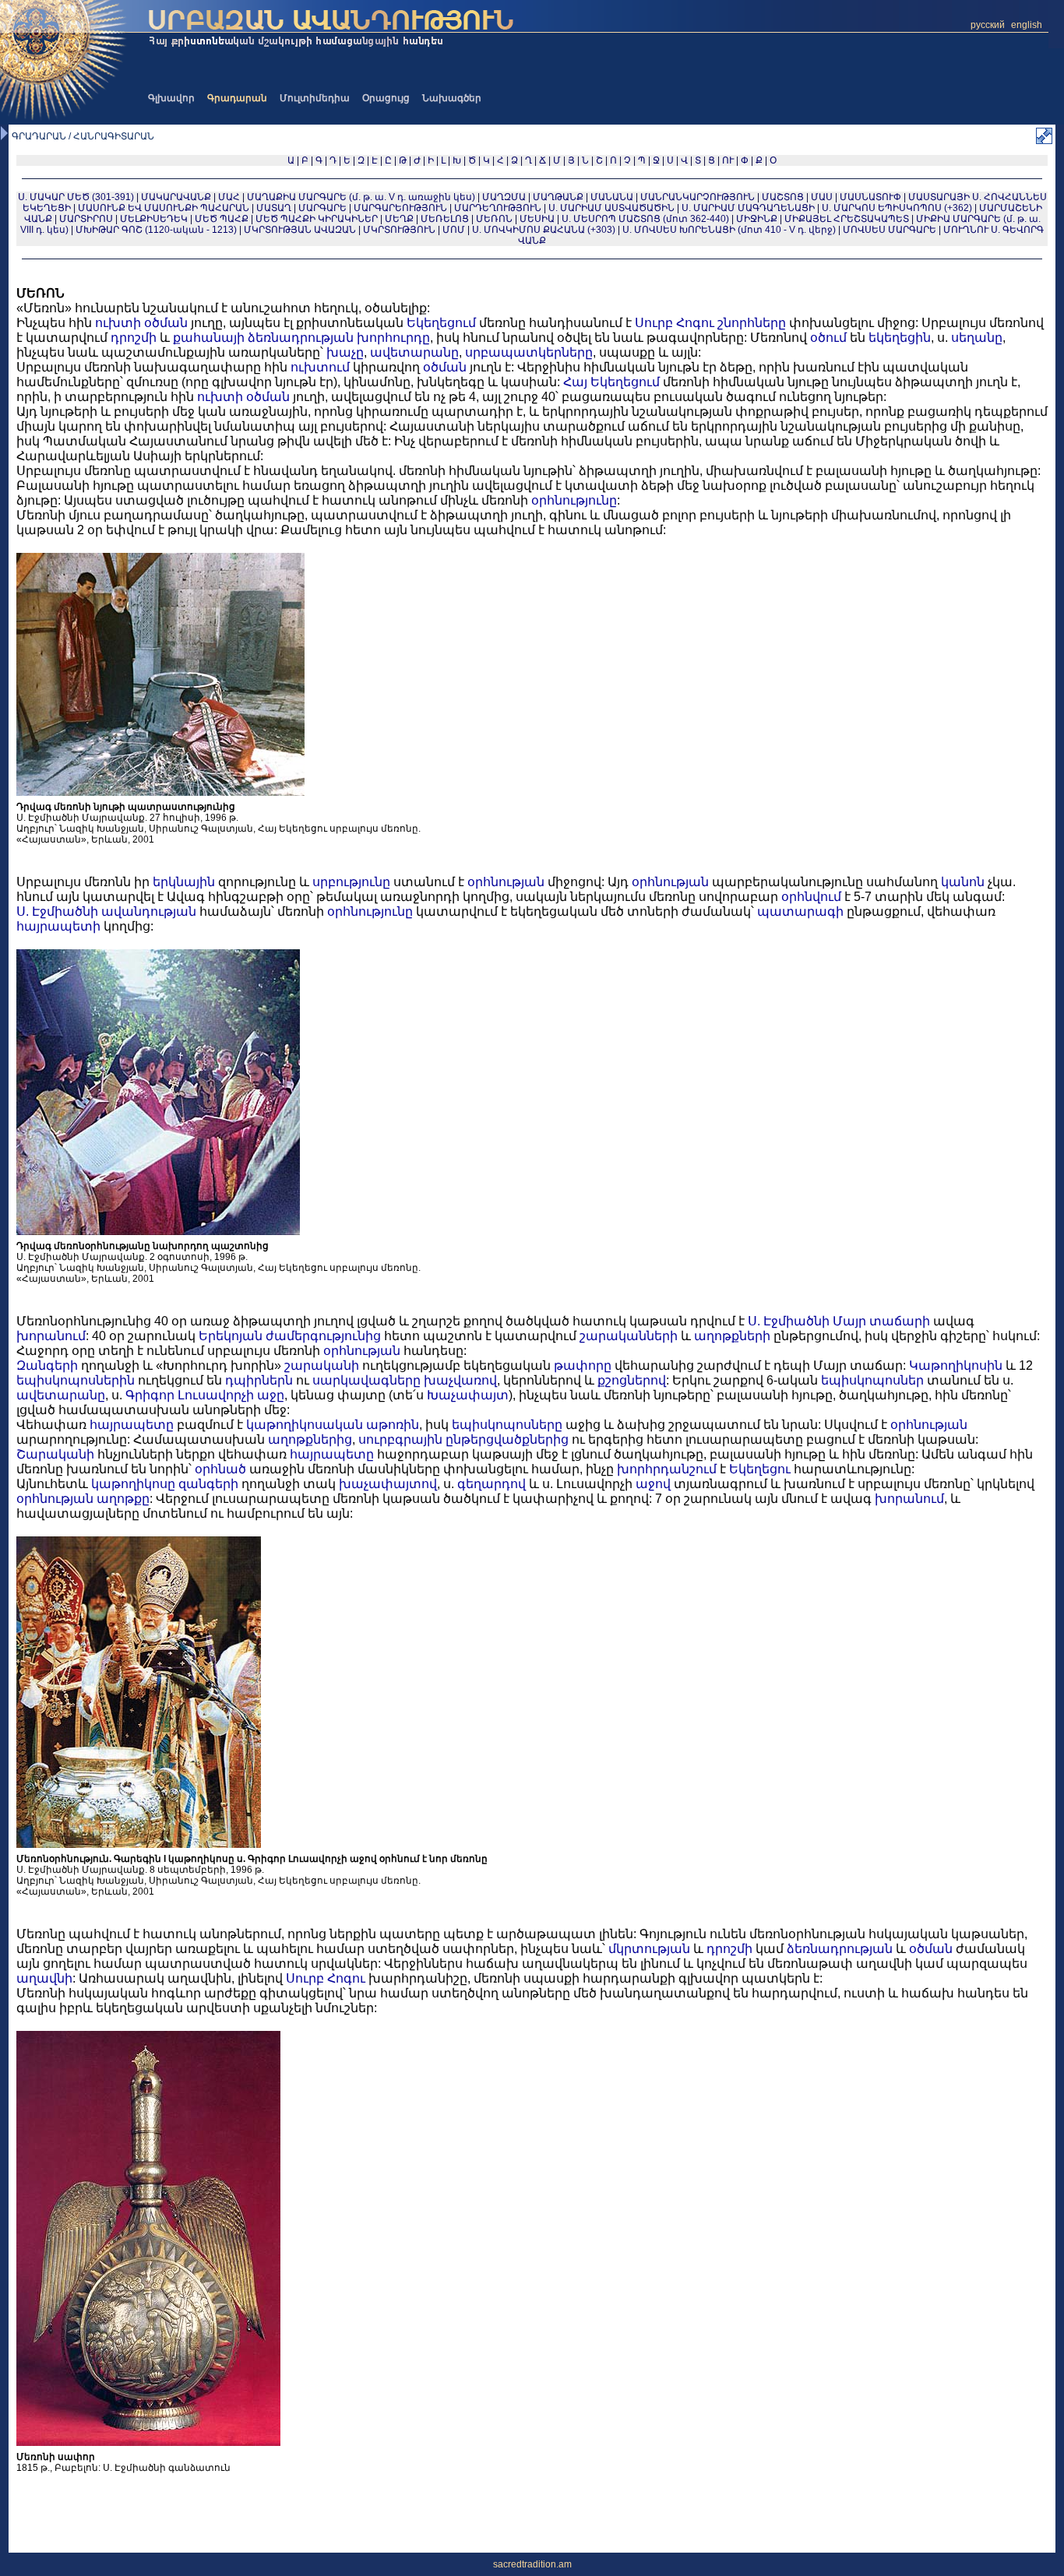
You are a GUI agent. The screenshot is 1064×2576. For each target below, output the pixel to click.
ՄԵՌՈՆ (494, 219)
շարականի (322, 1365)
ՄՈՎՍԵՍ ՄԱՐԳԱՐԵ (890, 230)
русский (988, 25)
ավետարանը (414, 352)
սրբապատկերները (529, 352)
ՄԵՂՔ (399, 219)
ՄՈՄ (454, 230)
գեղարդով (491, 1484)
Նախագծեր (452, 98)
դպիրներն (259, 1380)
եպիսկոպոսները (507, 1425)
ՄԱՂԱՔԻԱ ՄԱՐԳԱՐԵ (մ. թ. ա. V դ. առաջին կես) (361, 197)
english (1027, 25)
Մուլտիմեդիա (315, 98)
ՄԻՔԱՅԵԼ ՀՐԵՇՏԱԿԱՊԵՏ (847, 219)
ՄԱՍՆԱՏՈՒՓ (870, 197)
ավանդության (149, 911)
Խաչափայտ (468, 1395)
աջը (271, 1395)
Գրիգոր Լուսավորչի (190, 1395)
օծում (828, 338)
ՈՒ (728, 160)
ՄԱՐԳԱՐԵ (322, 208)
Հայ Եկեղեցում (611, 382)
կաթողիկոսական (305, 1425)
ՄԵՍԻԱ (537, 219)
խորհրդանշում (667, 1469)
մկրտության (649, 1949)
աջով (653, 1484)
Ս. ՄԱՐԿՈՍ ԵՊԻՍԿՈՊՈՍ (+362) (897, 208)
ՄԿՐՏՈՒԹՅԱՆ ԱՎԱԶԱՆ (300, 230)
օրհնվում (811, 897)
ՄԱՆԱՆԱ (612, 197)
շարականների (629, 1336)
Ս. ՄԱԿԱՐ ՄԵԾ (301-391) (76, 197)
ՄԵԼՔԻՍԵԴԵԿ (154, 219)
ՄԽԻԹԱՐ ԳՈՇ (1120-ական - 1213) (156, 230)
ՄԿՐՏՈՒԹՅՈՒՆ (399, 230)
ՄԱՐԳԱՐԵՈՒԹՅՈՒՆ (400, 208)
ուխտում (320, 367)
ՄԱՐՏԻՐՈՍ (86, 219)
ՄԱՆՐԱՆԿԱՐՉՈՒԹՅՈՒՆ (698, 197)
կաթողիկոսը (133, 1484)
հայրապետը (132, 1425)
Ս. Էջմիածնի (57, 911)
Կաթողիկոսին (956, 1365)
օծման (166, 323)
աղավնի (44, 1978)
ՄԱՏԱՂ (274, 208)
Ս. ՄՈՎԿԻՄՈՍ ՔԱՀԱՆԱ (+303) (544, 230)
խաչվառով (460, 1380)
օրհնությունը (574, 500)
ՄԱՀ (229, 197)
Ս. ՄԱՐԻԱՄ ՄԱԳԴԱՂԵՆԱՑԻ (748, 208)
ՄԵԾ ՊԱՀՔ (222, 219)
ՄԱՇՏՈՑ (783, 197)
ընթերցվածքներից (507, 1439)
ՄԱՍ (822, 197)
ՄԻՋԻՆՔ (757, 219)
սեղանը (977, 338)
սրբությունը (351, 882)
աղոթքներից (310, 1439)
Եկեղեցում (441, 323)
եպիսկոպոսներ (872, 1380)
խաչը (345, 352)
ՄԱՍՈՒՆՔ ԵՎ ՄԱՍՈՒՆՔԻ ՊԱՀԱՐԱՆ (164, 208)
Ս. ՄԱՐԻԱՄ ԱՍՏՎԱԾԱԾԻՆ (611, 208)
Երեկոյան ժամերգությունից (290, 1336)
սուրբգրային (400, 1439)
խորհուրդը (393, 338)
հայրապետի (58, 926)
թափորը (583, 1365)
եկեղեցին (900, 338)
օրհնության (506, 882)
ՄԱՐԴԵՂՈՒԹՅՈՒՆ (498, 208)
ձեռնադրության (301, 338)
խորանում (51, 1336)
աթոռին (393, 1425)
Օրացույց (386, 98)
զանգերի (208, 1484)
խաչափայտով (388, 1484)
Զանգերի (47, 1365)
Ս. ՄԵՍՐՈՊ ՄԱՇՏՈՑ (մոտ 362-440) (645, 219)
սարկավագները (366, 1380)
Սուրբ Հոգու (675, 323)
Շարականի (55, 1454)
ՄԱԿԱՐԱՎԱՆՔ (176, 197)
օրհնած (220, 1469)
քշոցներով (632, 1380)
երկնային (184, 882)
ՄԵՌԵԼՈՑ (445, 219)
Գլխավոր (171, 98)
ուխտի (118, 323)
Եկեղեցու (760, 1469)
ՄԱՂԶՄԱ (504, 197)
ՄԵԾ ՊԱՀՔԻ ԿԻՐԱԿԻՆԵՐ (317, 219)
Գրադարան (237, 98)
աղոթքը (123, 1499)
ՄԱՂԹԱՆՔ (558, 197)
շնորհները (752, 323)
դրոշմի (134, 338)
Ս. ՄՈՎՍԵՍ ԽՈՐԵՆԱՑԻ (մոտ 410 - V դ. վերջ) (729, 230)
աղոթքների (732, 1336)
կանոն (963, 882)
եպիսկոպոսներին (76, 1380)
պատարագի (800, 911)
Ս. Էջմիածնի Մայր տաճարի (839, 1321)
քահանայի (209, 338)
